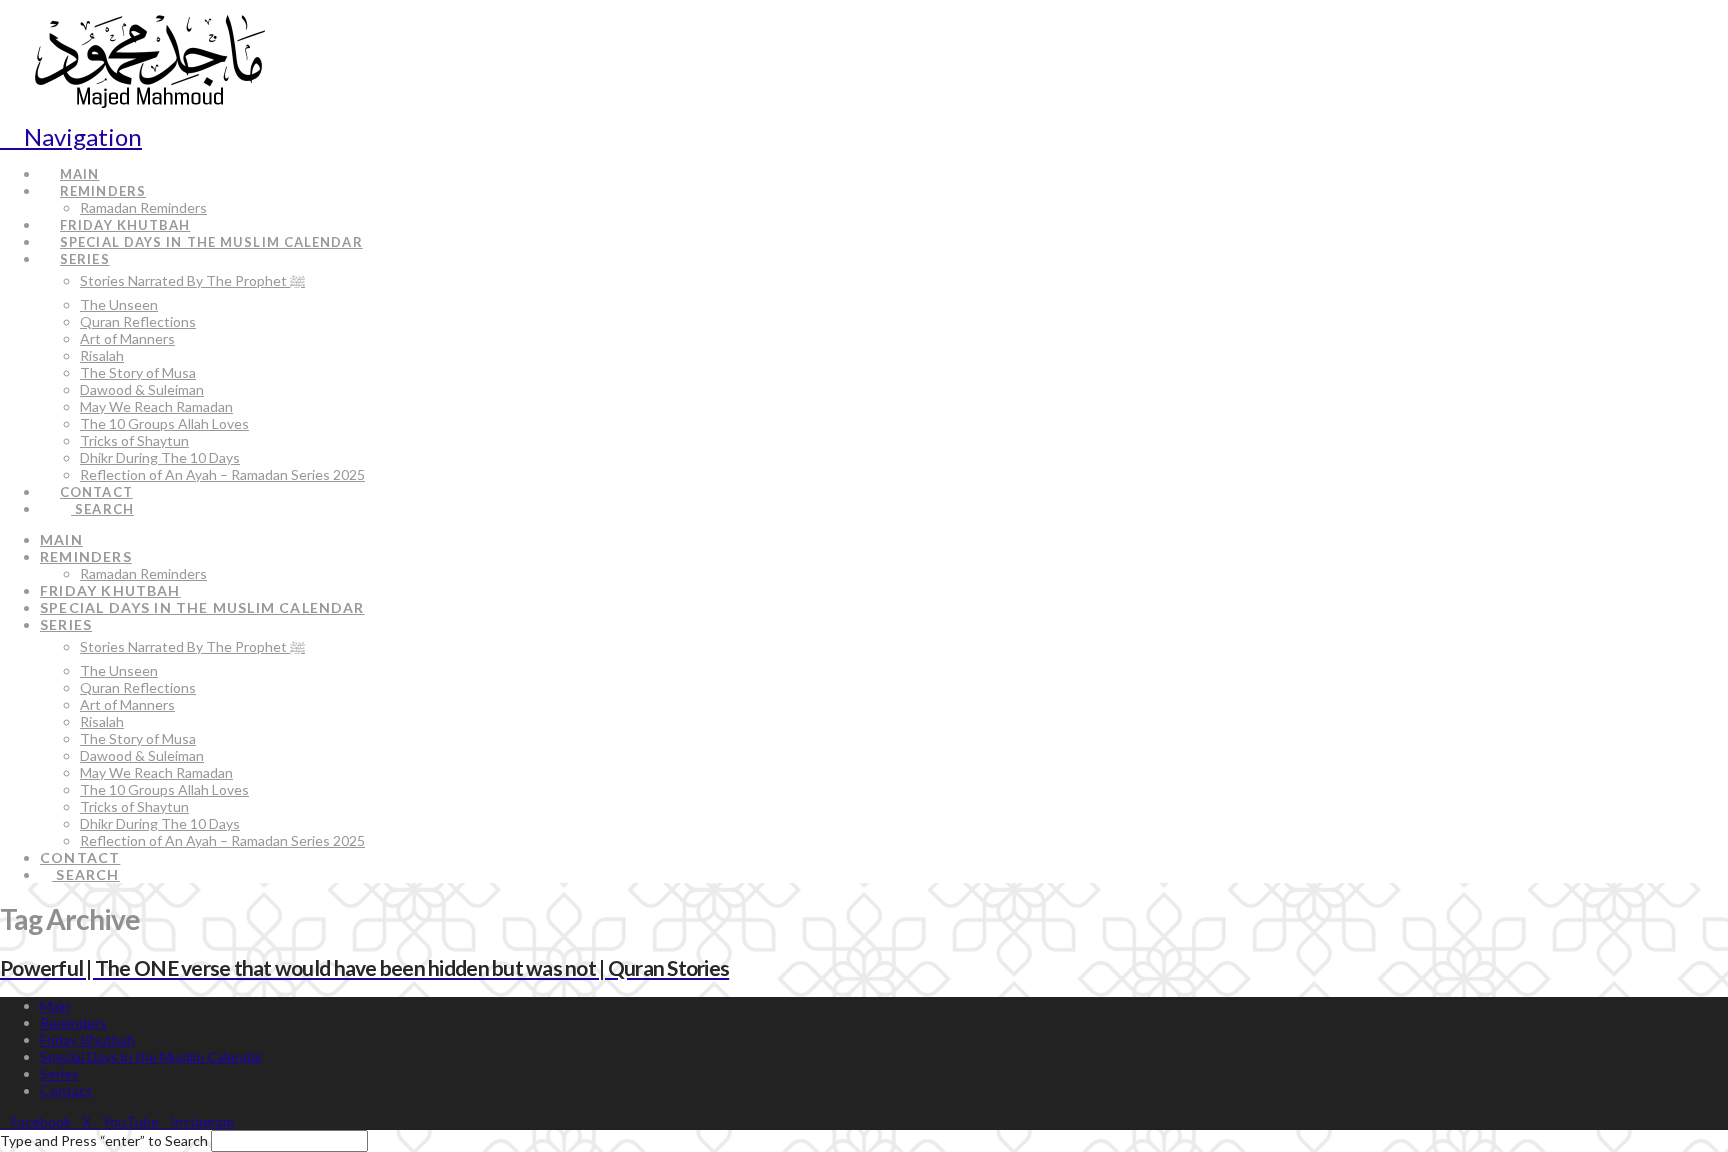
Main (55, 1005)
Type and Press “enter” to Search (104, 1140)
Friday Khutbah (87, 1039)
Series (59, 1073)
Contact (66, 1090)
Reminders (73, 1022)
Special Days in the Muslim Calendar (151, 1056)
